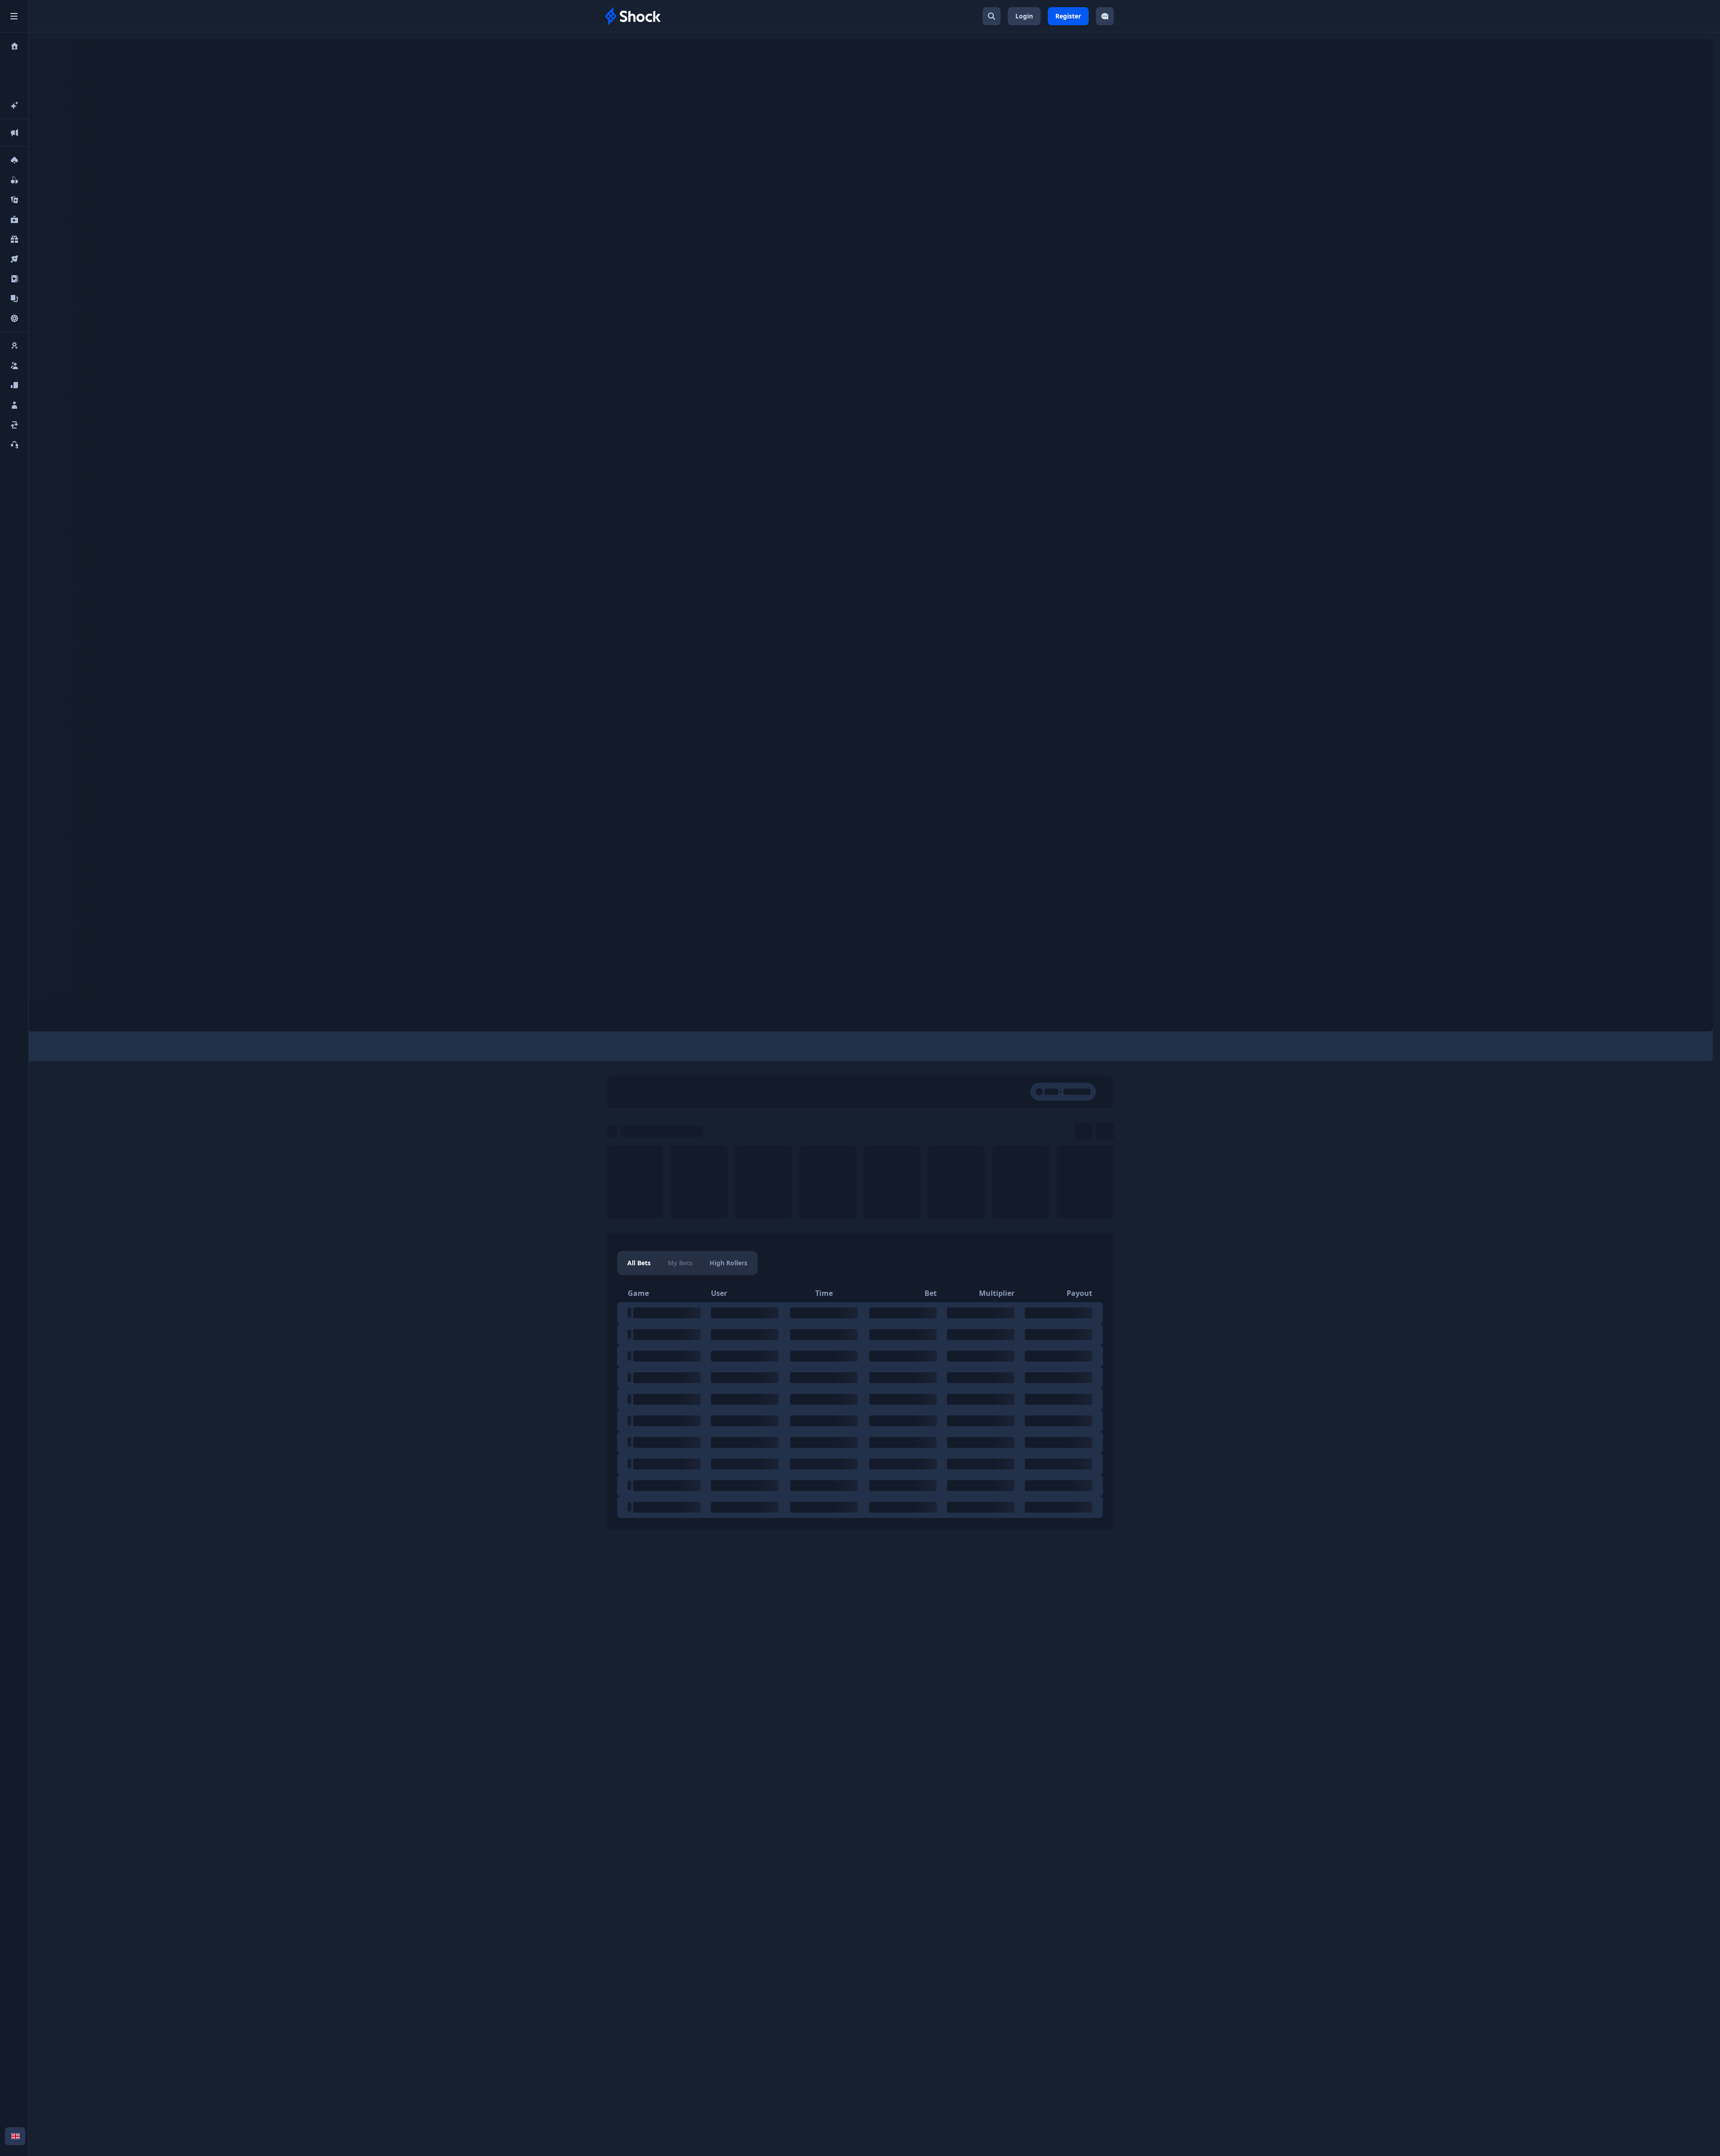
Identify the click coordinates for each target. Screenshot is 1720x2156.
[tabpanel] (860, 1401)
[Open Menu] (14, 16)
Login (1024, 16)
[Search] (992, 16)
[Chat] (1105, 16)
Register (1068, 16)
